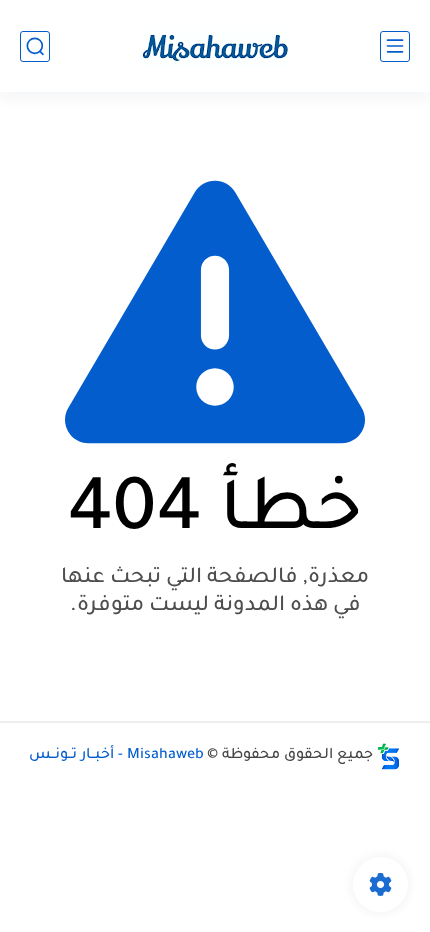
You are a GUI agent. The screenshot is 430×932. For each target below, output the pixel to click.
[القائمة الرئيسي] (395, 46)
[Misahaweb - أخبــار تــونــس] (215, 46)
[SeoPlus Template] (389, 756)
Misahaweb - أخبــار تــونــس (116, 756)
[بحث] (35, 46)
